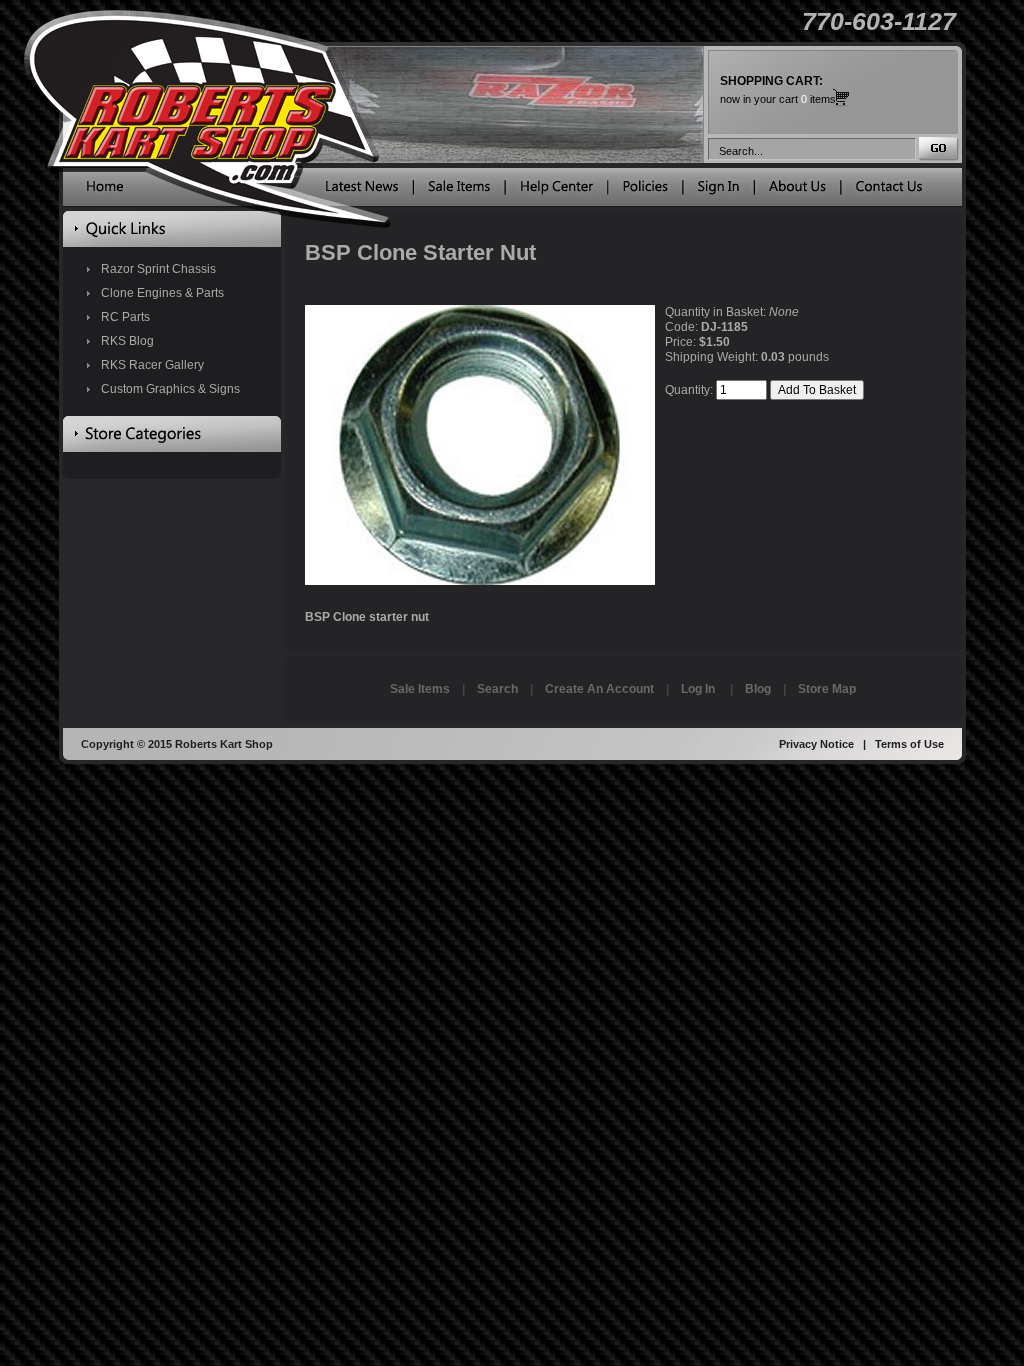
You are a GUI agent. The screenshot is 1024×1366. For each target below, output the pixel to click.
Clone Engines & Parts (162, 293)
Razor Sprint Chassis (158, 269)
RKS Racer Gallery (152, 365)
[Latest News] (362, 191)
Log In (698, 689)
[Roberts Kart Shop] (105, 191)
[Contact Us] (889, 191)
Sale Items (420, 689)
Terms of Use (909, 744)
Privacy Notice (816, 744)
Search (497, 689)
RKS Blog (127, 341)
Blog (758, 689)
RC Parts (125, 317)
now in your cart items (778, 89)
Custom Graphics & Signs (170, 389)
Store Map (827, 689)
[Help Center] (556, 191)
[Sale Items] (459, 191)
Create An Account (599, 689)
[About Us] (797, 191)
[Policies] (645, 191)
